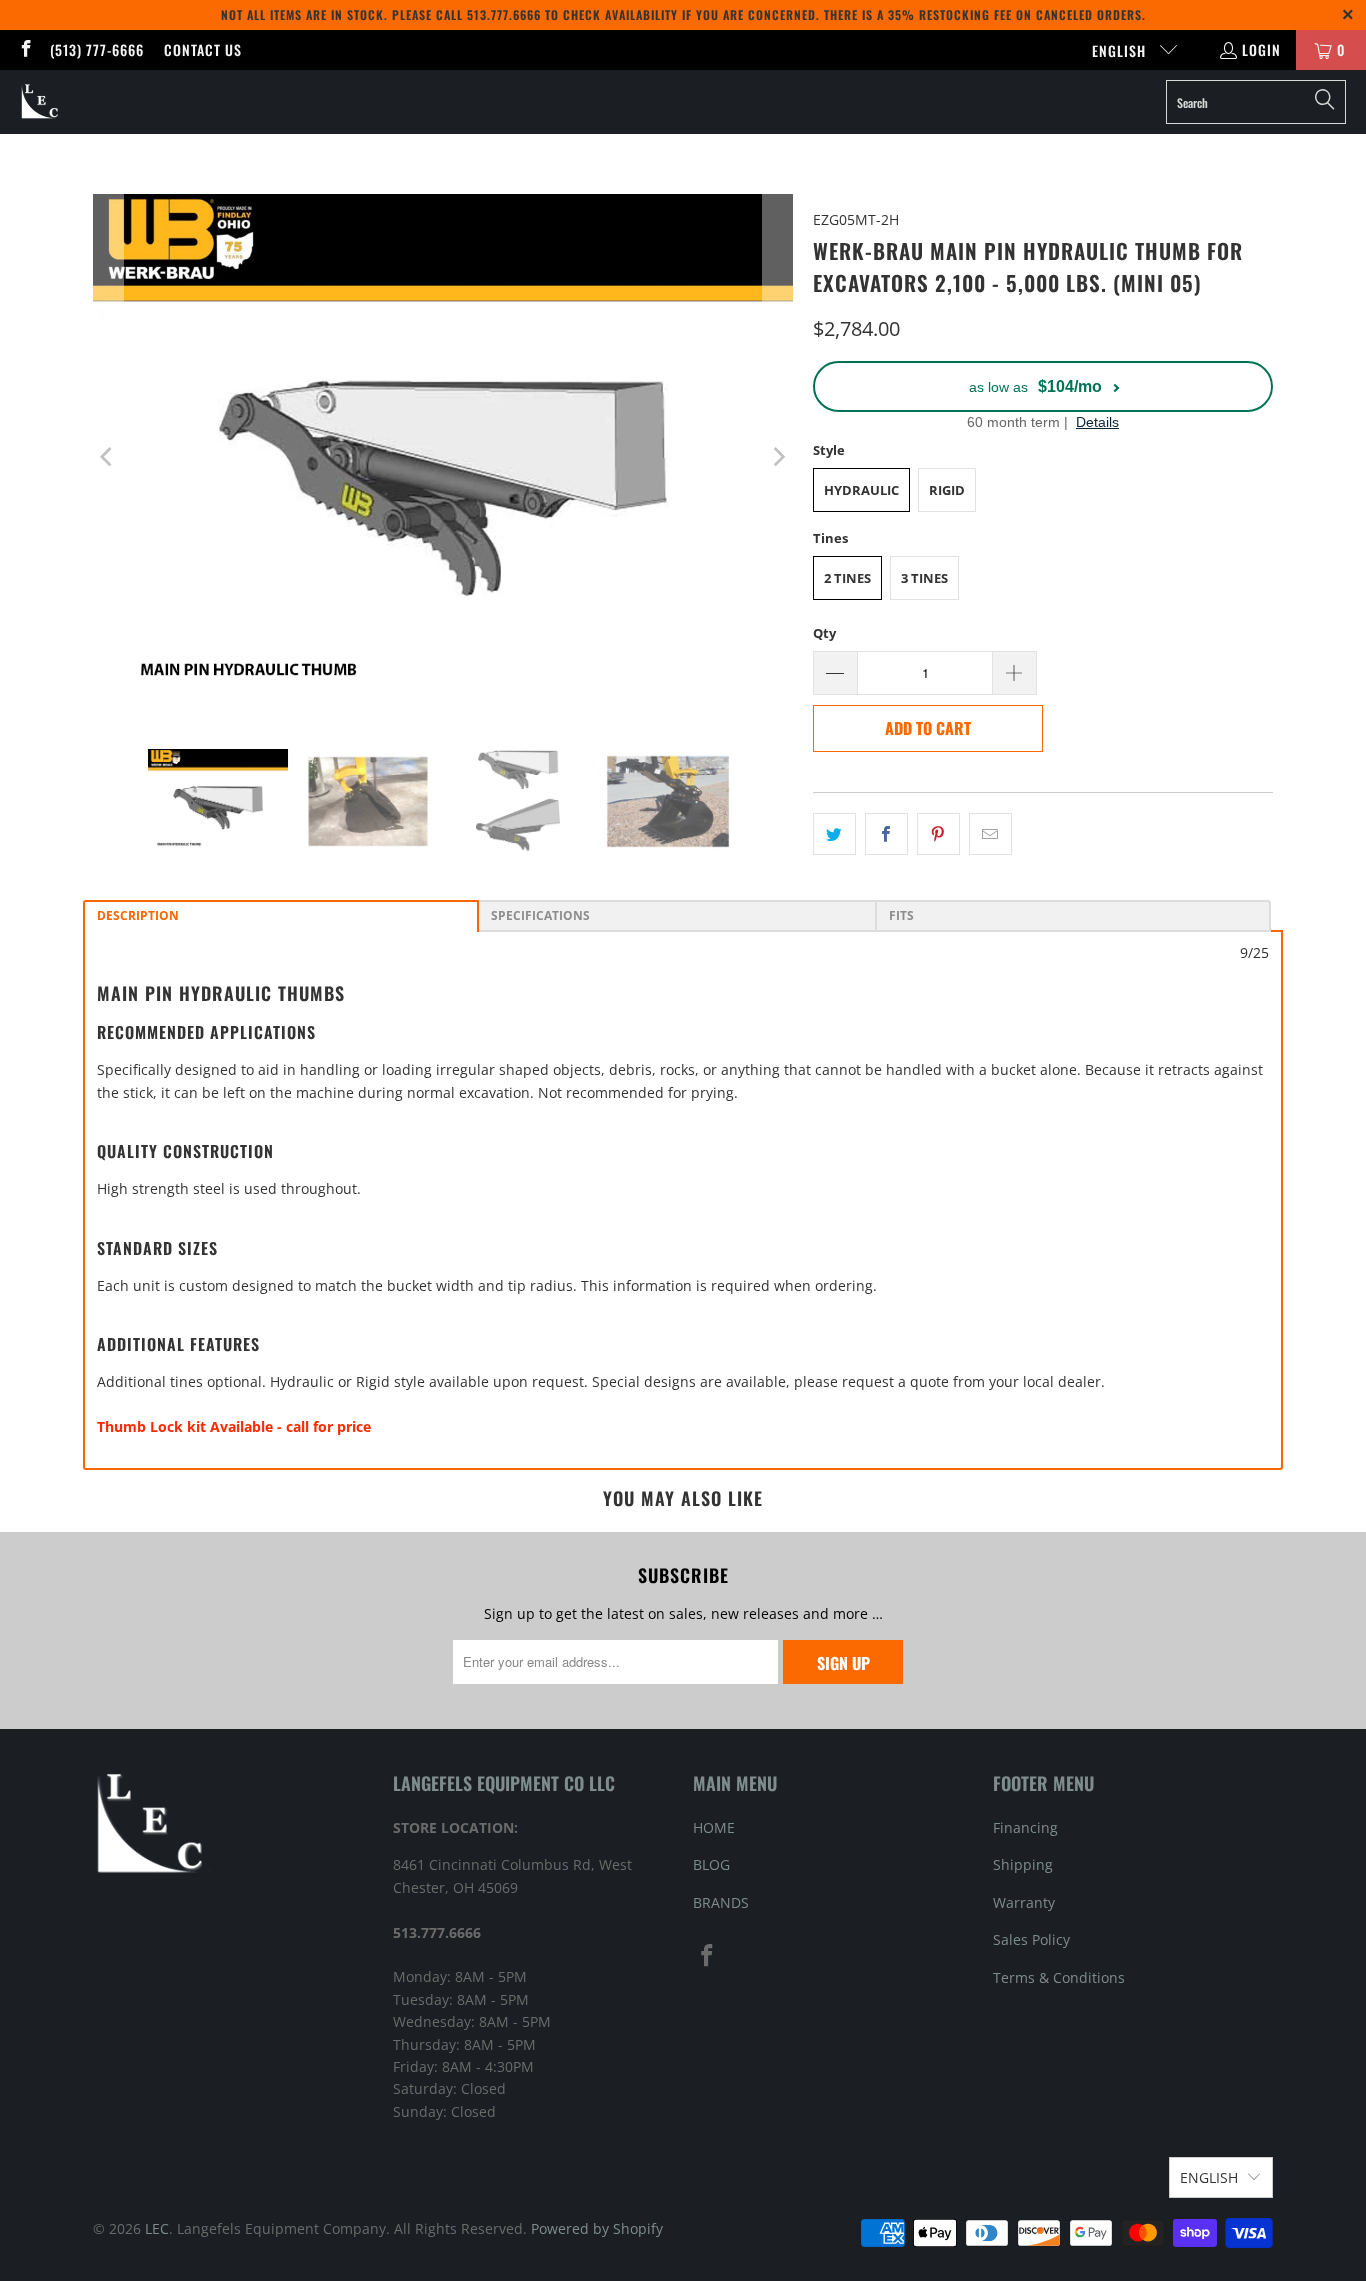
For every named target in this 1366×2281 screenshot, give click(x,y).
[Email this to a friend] (990, 834)
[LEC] (40, 102)
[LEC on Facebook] (25, 49)
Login (1261, 49)
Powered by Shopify (597, 2228)
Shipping (1023, 1864)
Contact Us (203, 49)
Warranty (1024, 1902)
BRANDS (721, 1902)
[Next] (778, 456)
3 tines (924, 578)
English (1121, 50)
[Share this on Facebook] (886, 834)
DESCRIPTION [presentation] (138, 915)
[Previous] (108, 456)
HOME (714, 1827)
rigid (947, 490)
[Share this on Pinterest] (938, 834)
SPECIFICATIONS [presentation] (540, 915)
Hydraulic (861, 490)
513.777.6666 (504, 14)
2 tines (847, 578)
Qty (824, 633)
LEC (157, 2228)
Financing (1025, 1827)
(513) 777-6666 (97, 49)
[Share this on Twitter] (834, 834)
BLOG (711, 1864)
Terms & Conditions (1059, 1977)
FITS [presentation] (901, 915)
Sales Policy (1031, 1939)
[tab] (281, 916)
